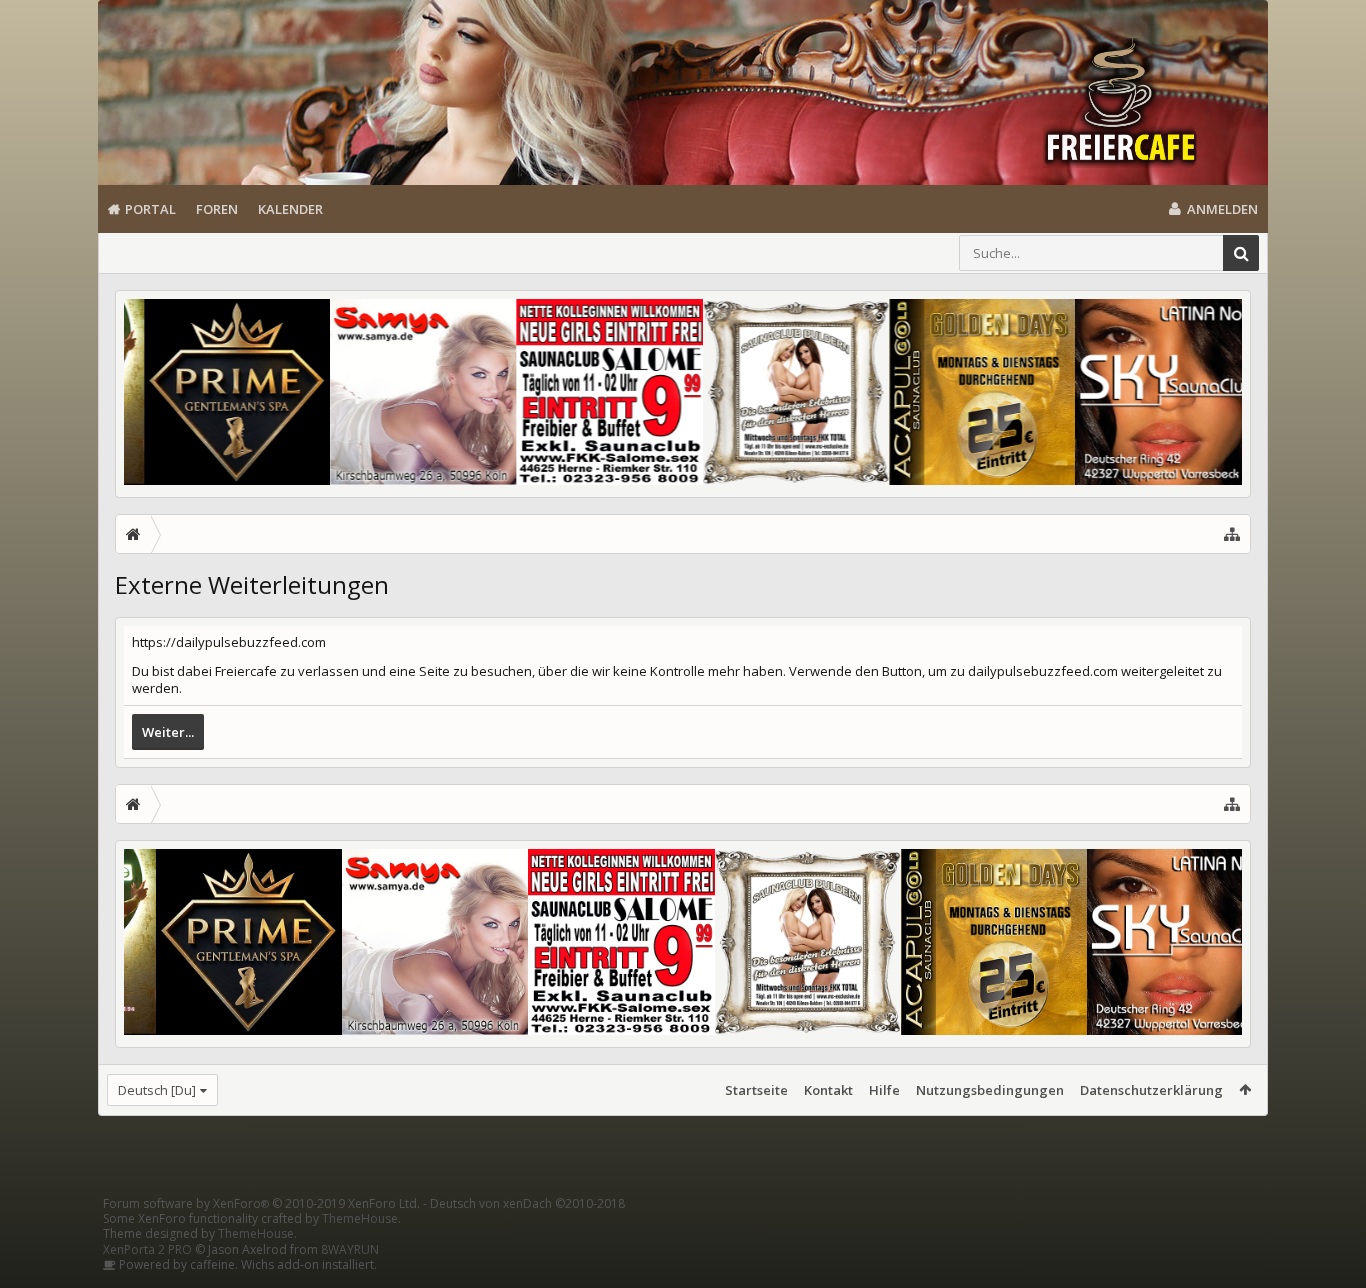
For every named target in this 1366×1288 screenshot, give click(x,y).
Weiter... (168, 732)
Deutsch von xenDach (527, 1203)
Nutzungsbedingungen (990, 1090)
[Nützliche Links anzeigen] (1232, 534)
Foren (217, 209)
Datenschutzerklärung (1151, 1090)
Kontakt (828, 1090)
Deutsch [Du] (157, 1090)
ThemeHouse (360, 1218)
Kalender (290, 209)
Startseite (756, 1090)
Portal (150, 209)
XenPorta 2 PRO (147, 1249)
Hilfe (884, 1090)
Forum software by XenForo (261, 1203)
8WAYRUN (350, 1249)
